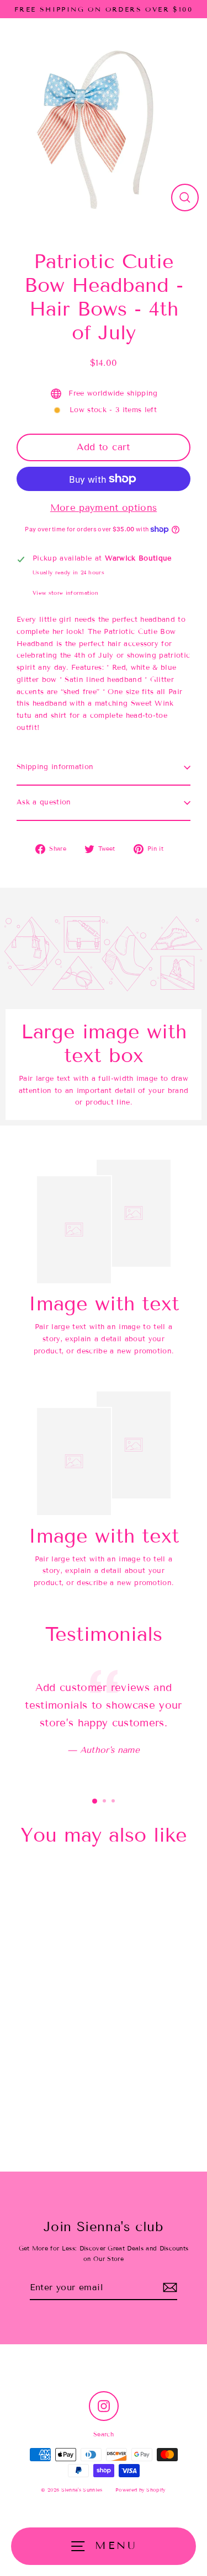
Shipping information (55, 767)
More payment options (104, 508)
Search (104, 2434)
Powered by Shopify (141, 2490)
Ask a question (44, 802)
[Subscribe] (170, 2288)
